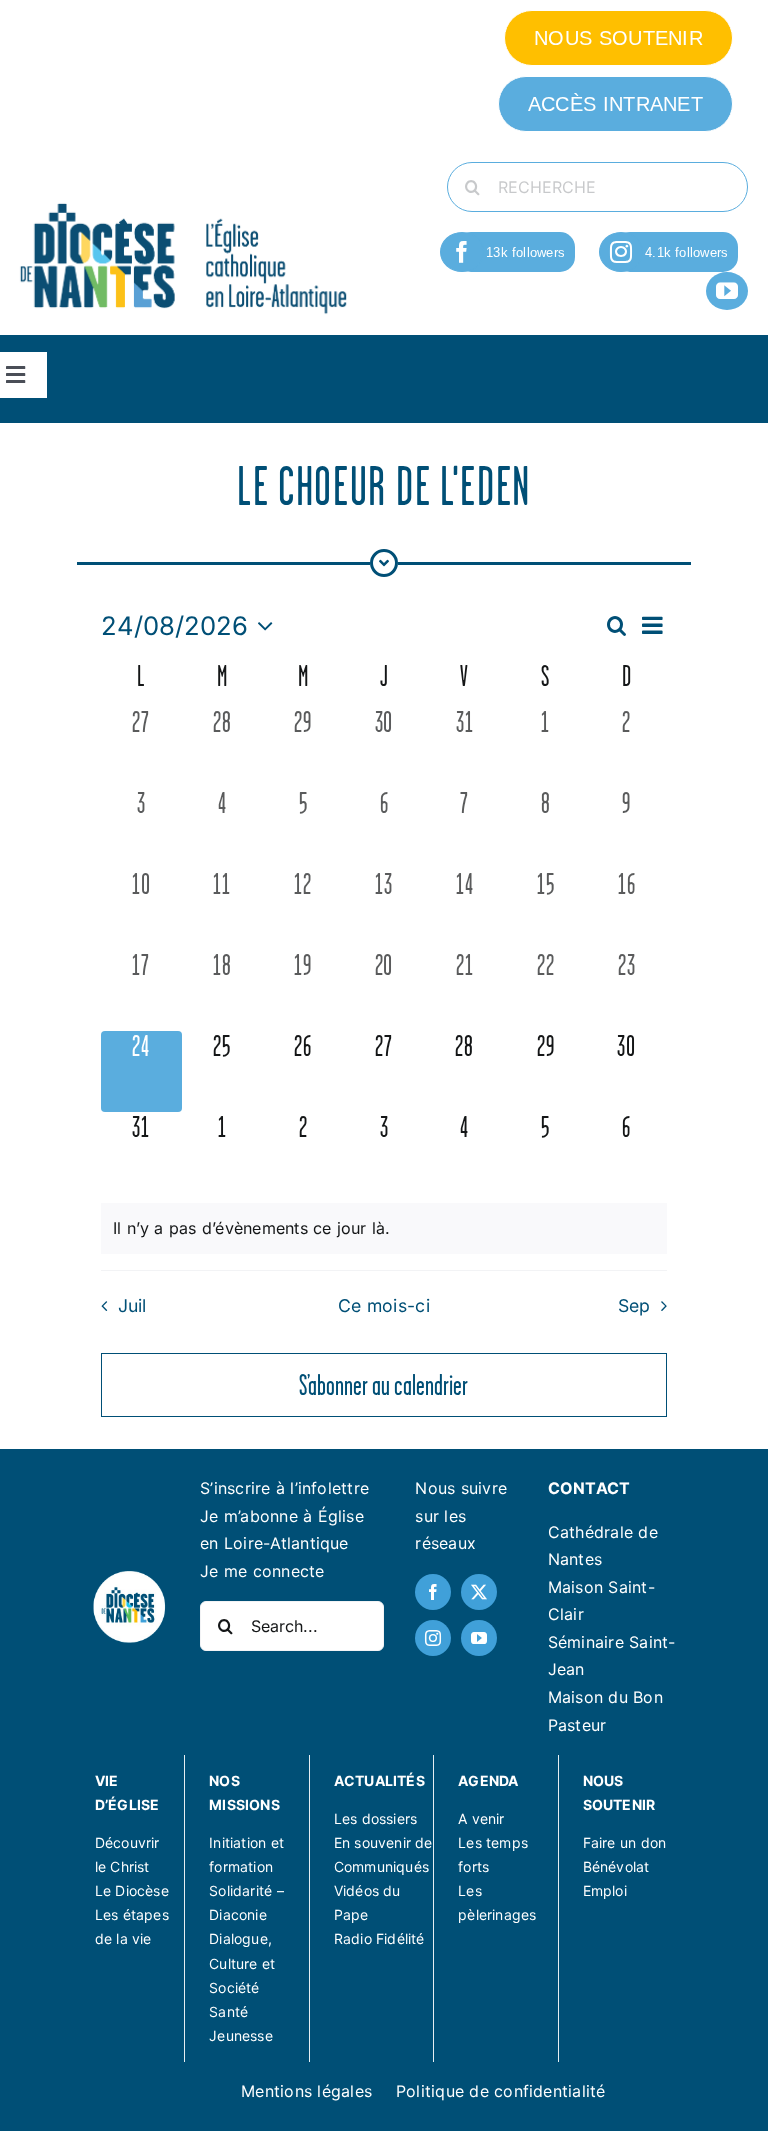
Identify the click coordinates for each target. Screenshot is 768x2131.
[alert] (384, 1229)
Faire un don (625, 1842)
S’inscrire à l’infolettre (284, 1488)
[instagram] (621, 252)
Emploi (605, 1890)
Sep (634, 1305)
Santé (228, 2011)
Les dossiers (376, 1818)
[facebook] (462, 252)
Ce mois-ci (384, 1305)
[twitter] (479, 1592)
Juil (132, 1305)
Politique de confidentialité (501, 2091)
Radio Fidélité (379, 1938)
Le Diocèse (132, 1890)
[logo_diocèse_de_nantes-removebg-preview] (129, 1577)
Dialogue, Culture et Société (242, 1962)
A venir (481, 1818)
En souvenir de (383, 1842)
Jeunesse (241, 2035)
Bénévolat (616, 1866)
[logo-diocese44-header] (184, 202)
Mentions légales (306, 2091)
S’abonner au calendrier (383, 1385)
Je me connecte (262, 1571)
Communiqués (381, 1866)
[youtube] (727, 291)
